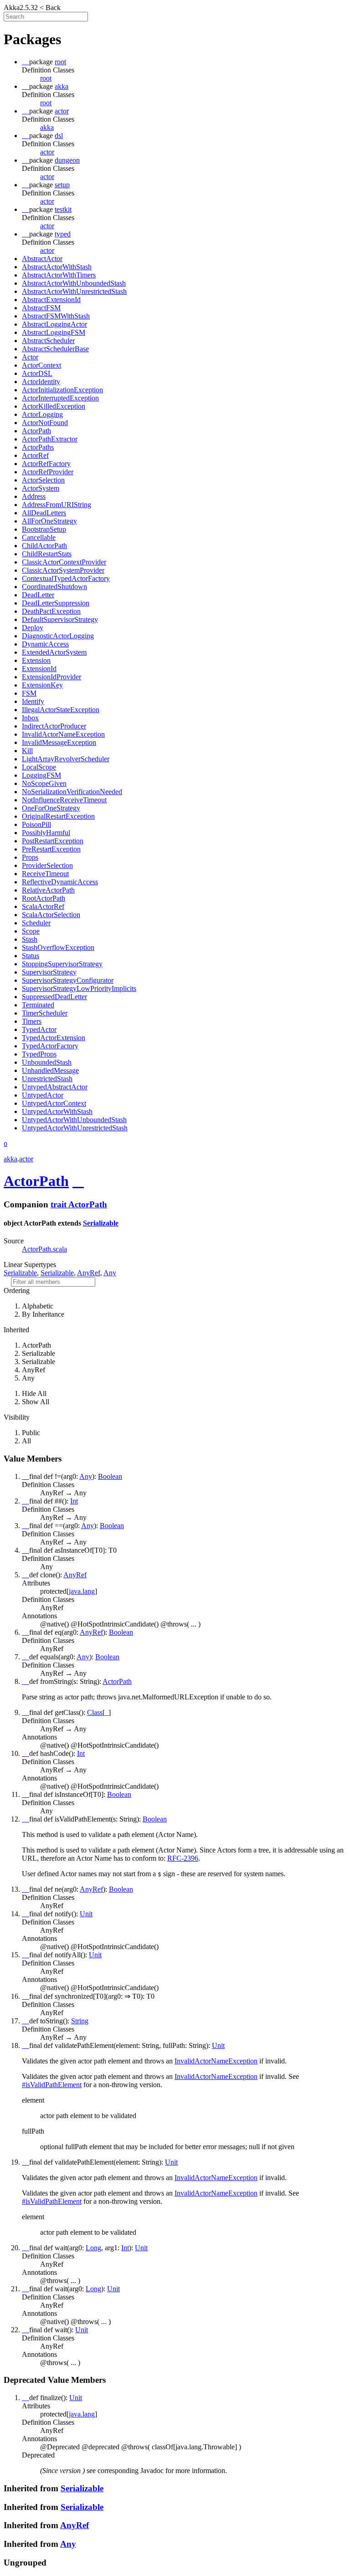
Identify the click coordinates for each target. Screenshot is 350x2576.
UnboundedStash (47, 1062)
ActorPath (36, 431)
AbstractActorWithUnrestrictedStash (74, 291)
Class (95, 1712)
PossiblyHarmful (46, 833)
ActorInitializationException (62, 390)
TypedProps (39, 1054)
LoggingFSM (41, 775)
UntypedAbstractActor (55, 1087)
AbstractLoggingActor (54, 324)
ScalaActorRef (43, 906)
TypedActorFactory (50, 1046)
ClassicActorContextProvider (64, 562)
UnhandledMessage (50, 1070)
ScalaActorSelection (51, 915)
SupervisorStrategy (49, 972)
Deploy (33, 628)
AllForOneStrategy (49, 521)
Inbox (30, 718)
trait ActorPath (79, 1204)
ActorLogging (42, 414)
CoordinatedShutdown (54, 587)
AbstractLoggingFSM (54, 332)
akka (47, 127)
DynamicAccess (45, 644)
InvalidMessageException (59, 742)
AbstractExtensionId (51, 300)
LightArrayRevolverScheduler (66, 759)
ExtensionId (39, 669)
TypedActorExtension (54, 1038)
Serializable (101, 1223)
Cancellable (39, 537)
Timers (32, 1021)
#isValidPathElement (52, 2085)
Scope (31, 931)
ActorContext (41, 365)
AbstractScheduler (48, 341)
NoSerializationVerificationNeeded (72, 792)
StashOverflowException (58, 947)
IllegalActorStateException (61, 710)
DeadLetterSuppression (56, 603)
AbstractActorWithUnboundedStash (74, 283)
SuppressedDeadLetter (54, 997)
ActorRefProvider (48, 472)
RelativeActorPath (48, 890)
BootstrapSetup (44, 529)
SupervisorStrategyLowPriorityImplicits (79, 988)
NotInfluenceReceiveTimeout (64, 800)
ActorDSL (37, 373)
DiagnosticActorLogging (58, 636)
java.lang (82, 1591)
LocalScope (39, 767)
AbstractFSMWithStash (56, 316)
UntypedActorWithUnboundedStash (74, 1120)
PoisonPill (36, 824)
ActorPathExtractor (50, 439)
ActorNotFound (45, 423)
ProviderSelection (47, 865)
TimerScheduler (45, 1013)
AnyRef (89, 1273)
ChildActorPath (44, 546)
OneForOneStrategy (51, 808)
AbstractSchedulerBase (55, 349)
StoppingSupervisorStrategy (62, 964)
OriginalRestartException (58, 816)
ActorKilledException (54, 406)
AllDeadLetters (44, 513)
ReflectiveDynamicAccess (60, 882)
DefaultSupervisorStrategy (60, 619)
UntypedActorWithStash (57, 1111)
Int (74, 1501)
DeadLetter (38, 595)
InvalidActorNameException (63, 734)
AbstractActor (42, 259)
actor (47, 152)
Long (93, 2248)
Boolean (110, 1476)
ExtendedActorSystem (54, 652)
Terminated (38, 1005)
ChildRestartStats (47, 554)
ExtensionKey (42, 685)
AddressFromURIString (57, 505)
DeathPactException (51, 611)
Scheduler (36, 923)
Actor (30, 357)
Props (30, 857)
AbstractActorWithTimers (59, 275)
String (80, 2021)
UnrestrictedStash (47, 1079)
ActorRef (35, 455)
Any (110, 1273)
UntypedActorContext (54, 1103)
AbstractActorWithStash (57, 267)
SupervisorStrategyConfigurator (68, 980)
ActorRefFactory (46, 464)
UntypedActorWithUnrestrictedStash (75, 1128)
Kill (27, 751)
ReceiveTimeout (45, 874)
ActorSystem (41, 488)
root (46, 78)
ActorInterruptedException (60, 398)
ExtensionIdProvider (51, 677)
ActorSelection (43, 480)
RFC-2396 (183, 1858)
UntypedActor (43, 1095)
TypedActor (39, 1029)
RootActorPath (44, 898)
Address (34, 496)
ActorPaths (38, 447)
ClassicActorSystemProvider (63, 570)
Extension (36, 660)
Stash (30, 939)
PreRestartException (51, 849)
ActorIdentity (41, 382)
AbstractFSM (41, 308)
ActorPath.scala (44, 1249)
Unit (86, 1914)
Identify (33, 701)
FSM (29, 693)
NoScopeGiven (44, 783)
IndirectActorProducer (54, 726)
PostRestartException (53, 841)
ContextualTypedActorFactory (66, 578)
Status (31, 956)
